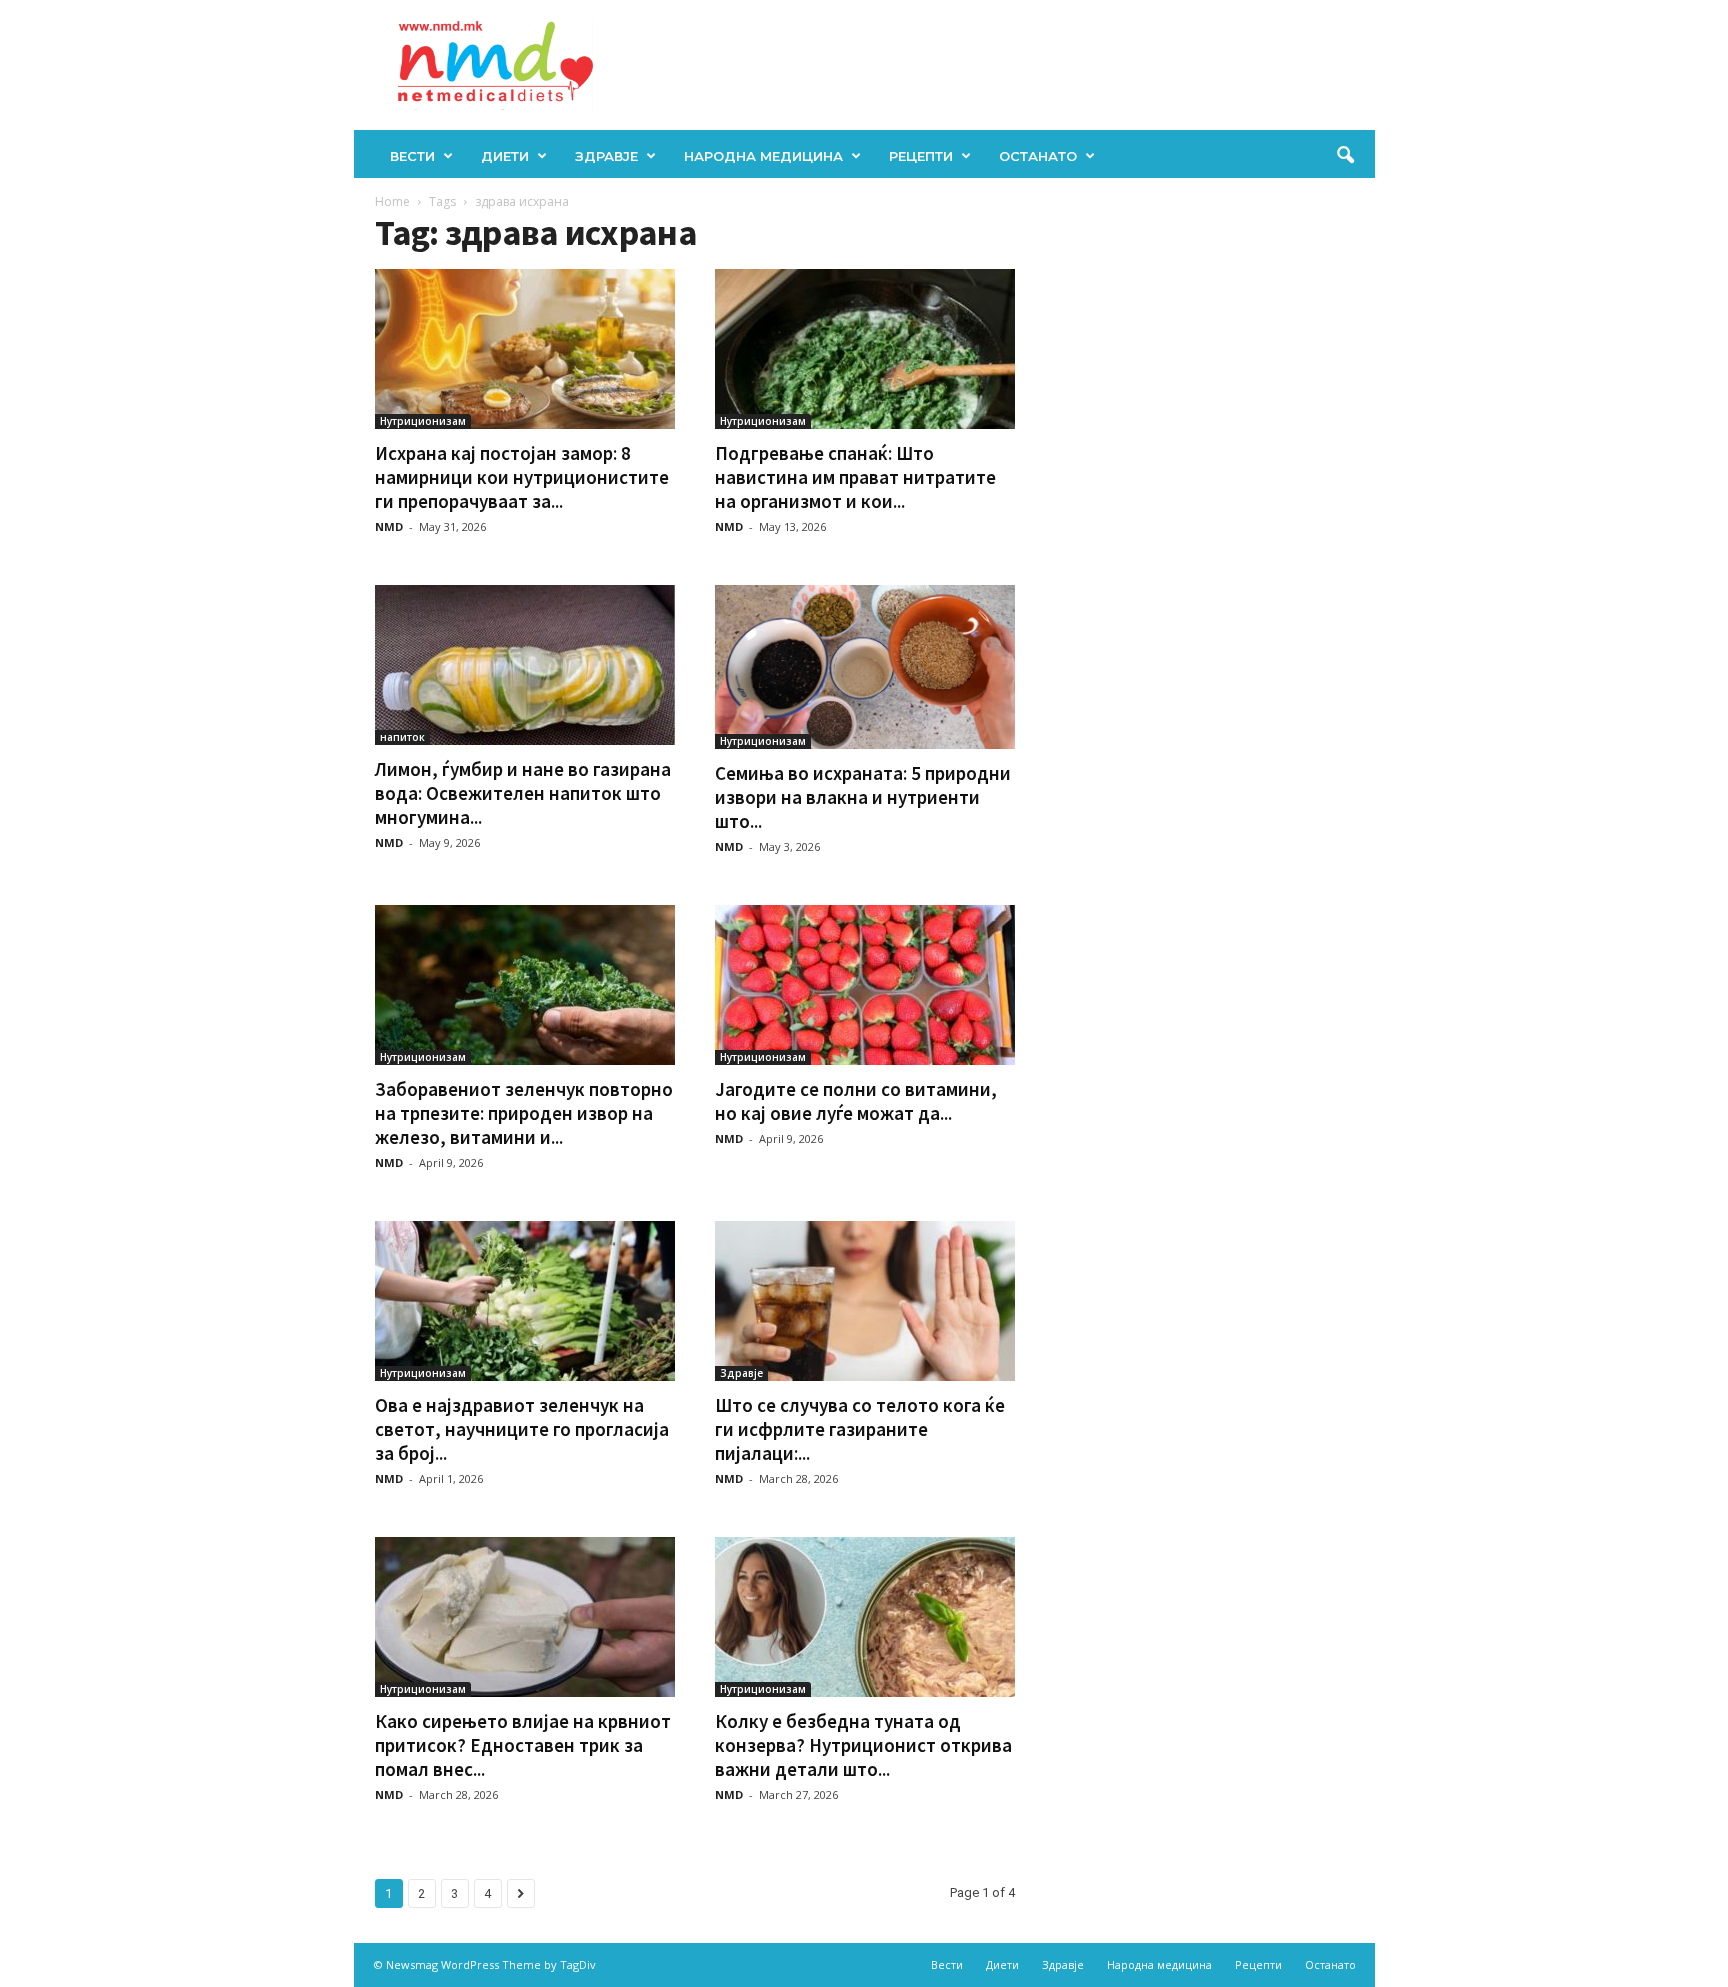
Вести (412, 156)
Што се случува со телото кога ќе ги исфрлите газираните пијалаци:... (860, 1429)
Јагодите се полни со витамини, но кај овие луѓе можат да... (856, 1101)
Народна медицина (763, 156)
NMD (389, 526)
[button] (1345, 156)
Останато (1038, 156)
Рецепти (921, 156)
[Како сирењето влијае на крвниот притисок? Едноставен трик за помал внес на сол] (525, 1617)
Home (392, 201)
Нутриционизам (423, 421)
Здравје (606, 156)
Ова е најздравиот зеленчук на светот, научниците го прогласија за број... (522, 1429)
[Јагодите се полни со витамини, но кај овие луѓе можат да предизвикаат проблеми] (865, 985)
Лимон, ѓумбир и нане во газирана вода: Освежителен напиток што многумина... (523, 793)
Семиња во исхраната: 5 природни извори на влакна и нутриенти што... (863, 797)
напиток (402, 737)
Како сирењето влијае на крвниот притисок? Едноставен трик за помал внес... (523, 1745)
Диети (505, 156)
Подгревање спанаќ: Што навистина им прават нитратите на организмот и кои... (855, 477)
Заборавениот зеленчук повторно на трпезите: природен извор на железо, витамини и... (524, 1113)
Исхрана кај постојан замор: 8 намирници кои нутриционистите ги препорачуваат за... (522, 477)
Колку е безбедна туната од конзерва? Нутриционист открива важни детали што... (863, 1745)
